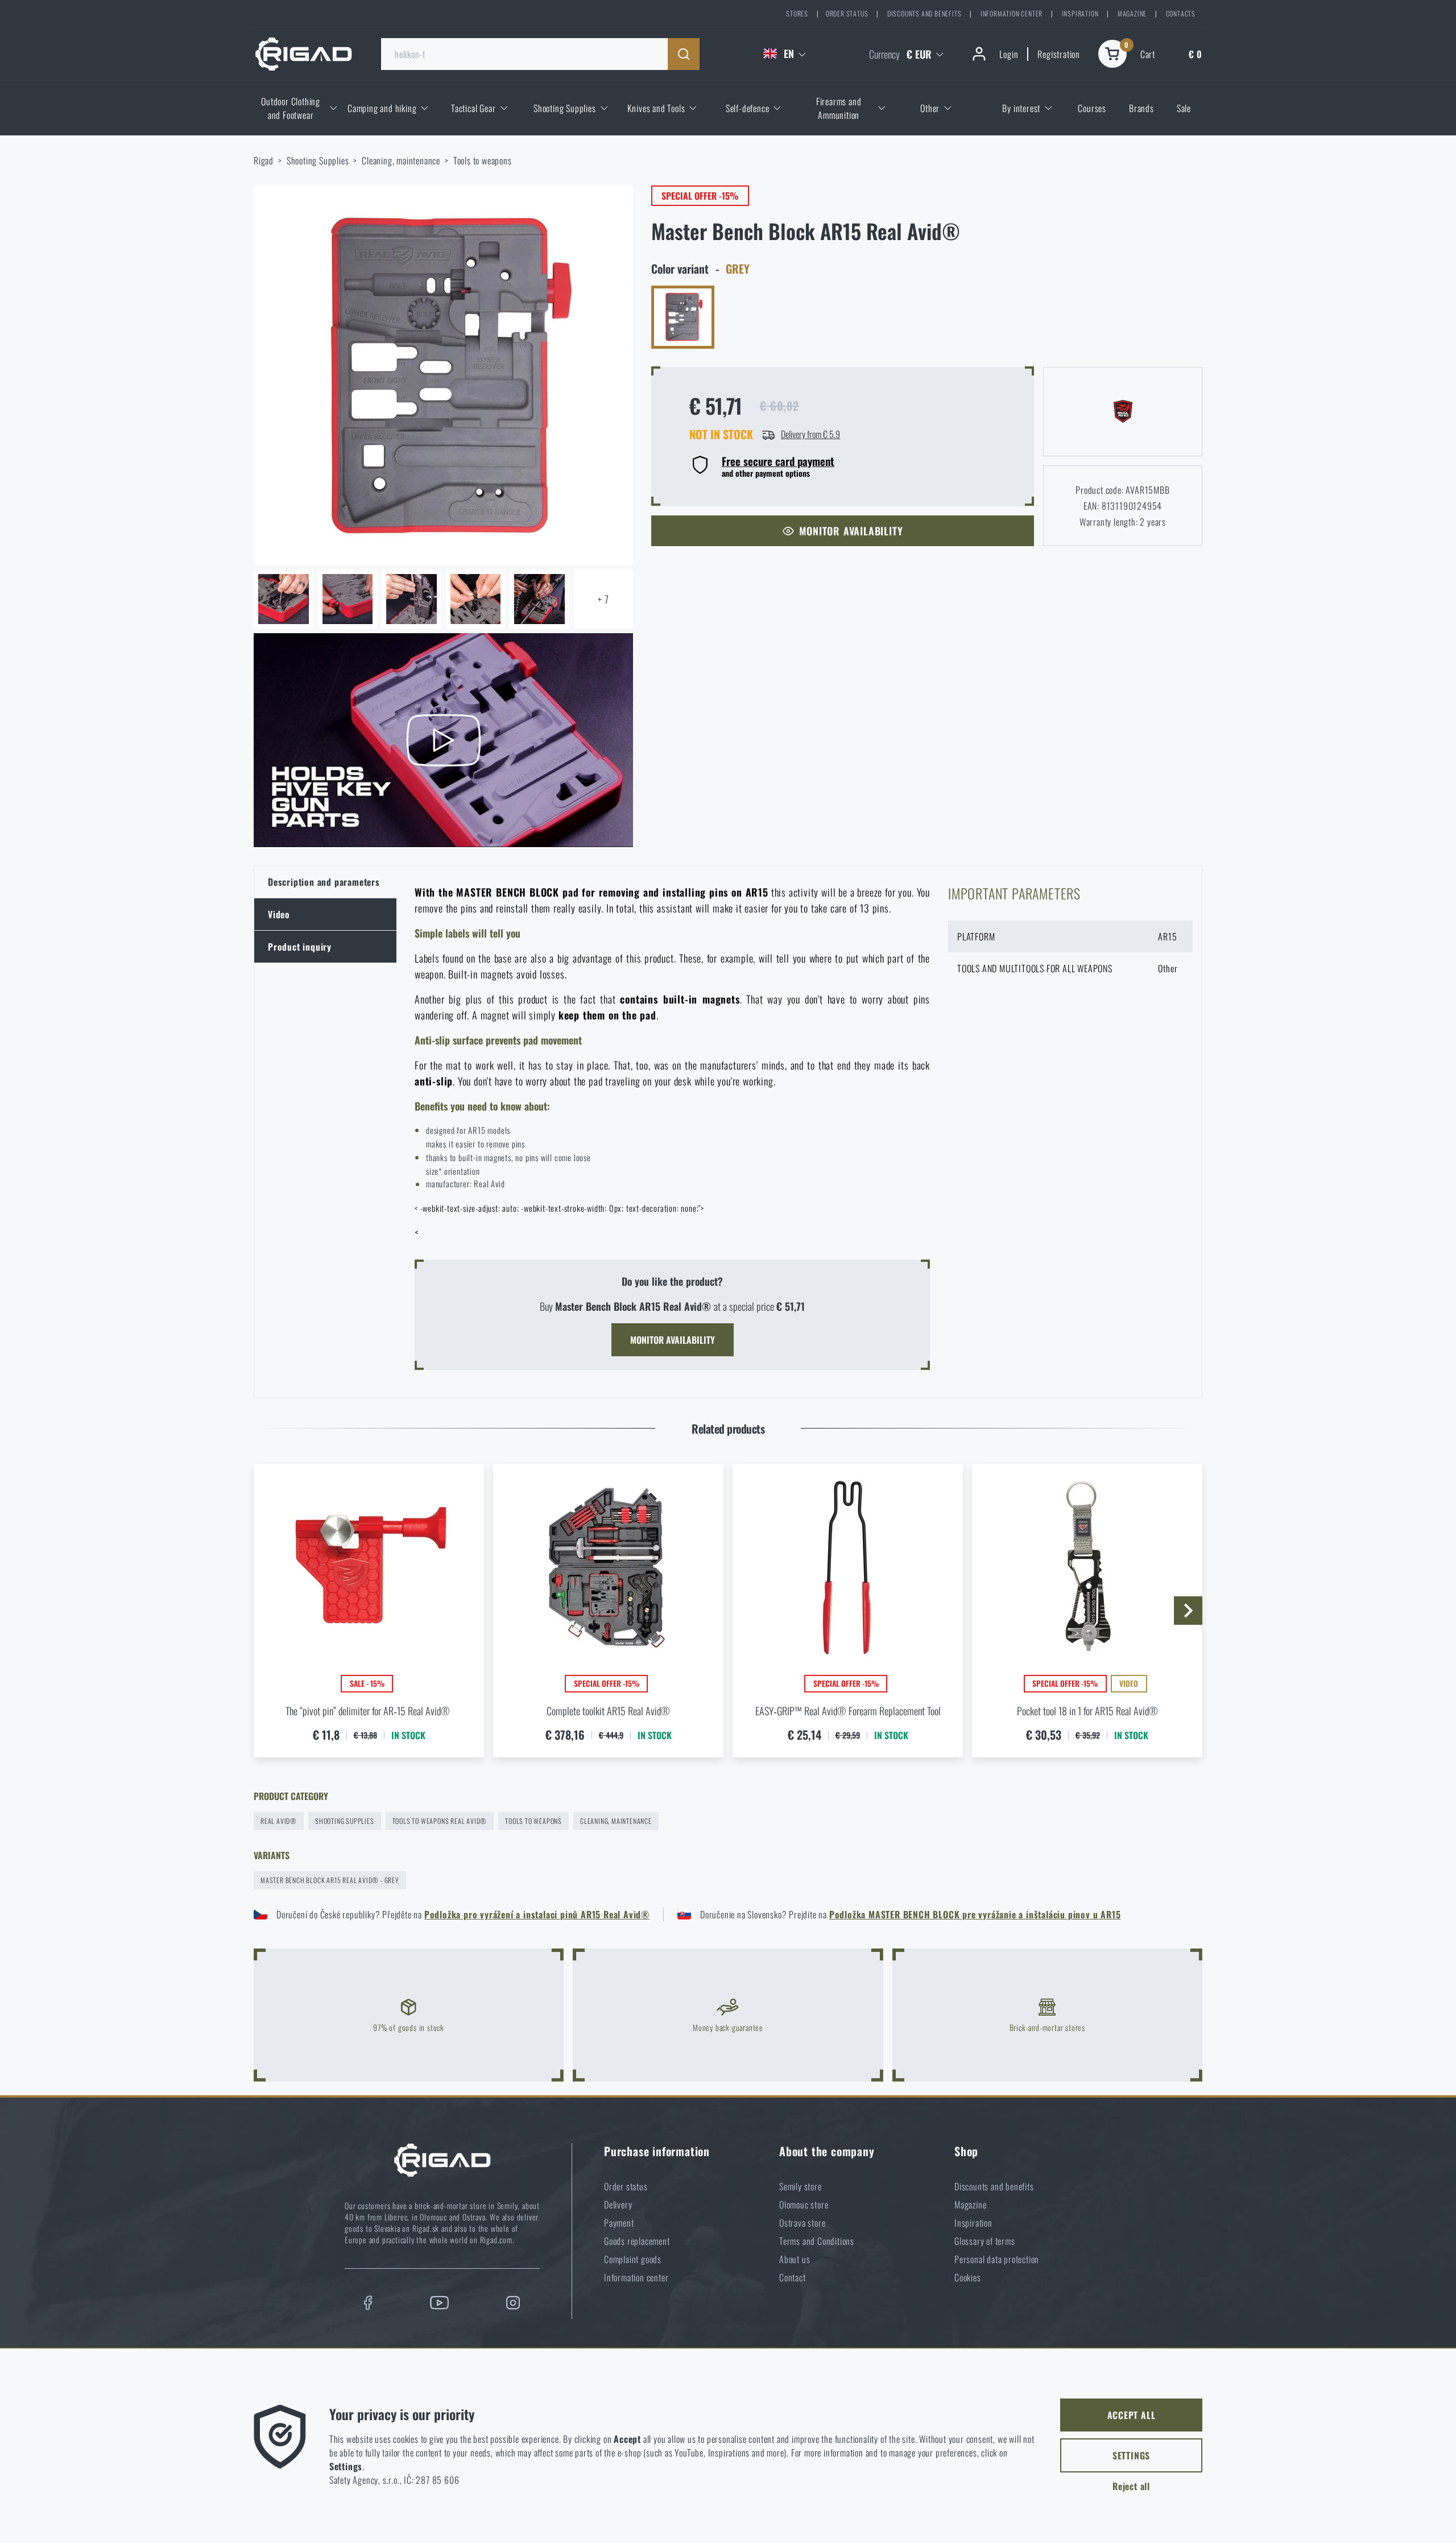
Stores (797, 13)
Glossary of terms (985, 2241)
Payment (619, 2223)
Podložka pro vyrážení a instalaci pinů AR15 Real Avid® (537, 1914)
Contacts (1181, 13)
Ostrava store (802, 2223)
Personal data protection (997, 2259)
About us (795, 2259)
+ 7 (603, 599)
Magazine (1132, 13)
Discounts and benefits (925, 13)
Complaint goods (633, 2259)
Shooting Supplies (318, 160)
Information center (1012, 13)
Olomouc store (804, 2205)
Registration (1059, 54)
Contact (793, 2277)
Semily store (801, 2186)
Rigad (264, 160)
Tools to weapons (483, 160)
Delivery (618, 2205)
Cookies (968, 2277)
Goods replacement (637, 2241)
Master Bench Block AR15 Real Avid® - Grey (330, 1880)
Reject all (1131, 2486)
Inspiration (1080, 13)
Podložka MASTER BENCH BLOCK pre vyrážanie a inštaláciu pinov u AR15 (975, 1914)
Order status (847, 13)
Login (1009, 54)
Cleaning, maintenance (401, 160)
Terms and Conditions (817, 2241)
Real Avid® (279, 1821)
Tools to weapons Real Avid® (440, 1821)
